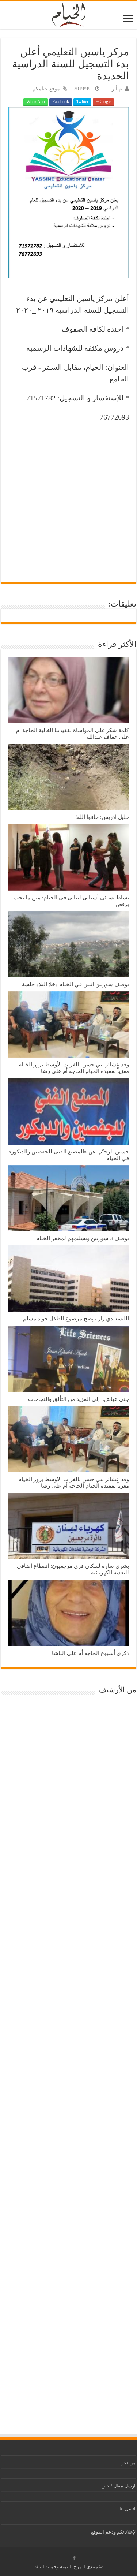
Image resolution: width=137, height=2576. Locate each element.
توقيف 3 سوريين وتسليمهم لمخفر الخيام (83, 1238)
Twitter (82, 102)
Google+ (103, 102)
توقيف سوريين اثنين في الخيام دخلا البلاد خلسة (75, 984)
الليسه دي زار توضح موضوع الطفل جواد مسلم (76, 1318)
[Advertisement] (68, 499)
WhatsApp (36, 102)
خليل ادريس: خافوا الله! (102, 817)
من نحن (128, 2463)
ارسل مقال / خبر (119, 2486)
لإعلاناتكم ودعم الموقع (113, 2532)
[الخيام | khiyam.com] (69, 14)
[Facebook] (74, 2558)
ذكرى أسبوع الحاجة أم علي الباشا (90, 1653)
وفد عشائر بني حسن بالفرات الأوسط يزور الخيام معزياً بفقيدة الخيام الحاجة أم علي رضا (74, 1068)
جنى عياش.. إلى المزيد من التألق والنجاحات (79, 1399)
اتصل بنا (128, 2509)
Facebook (61, 102)
